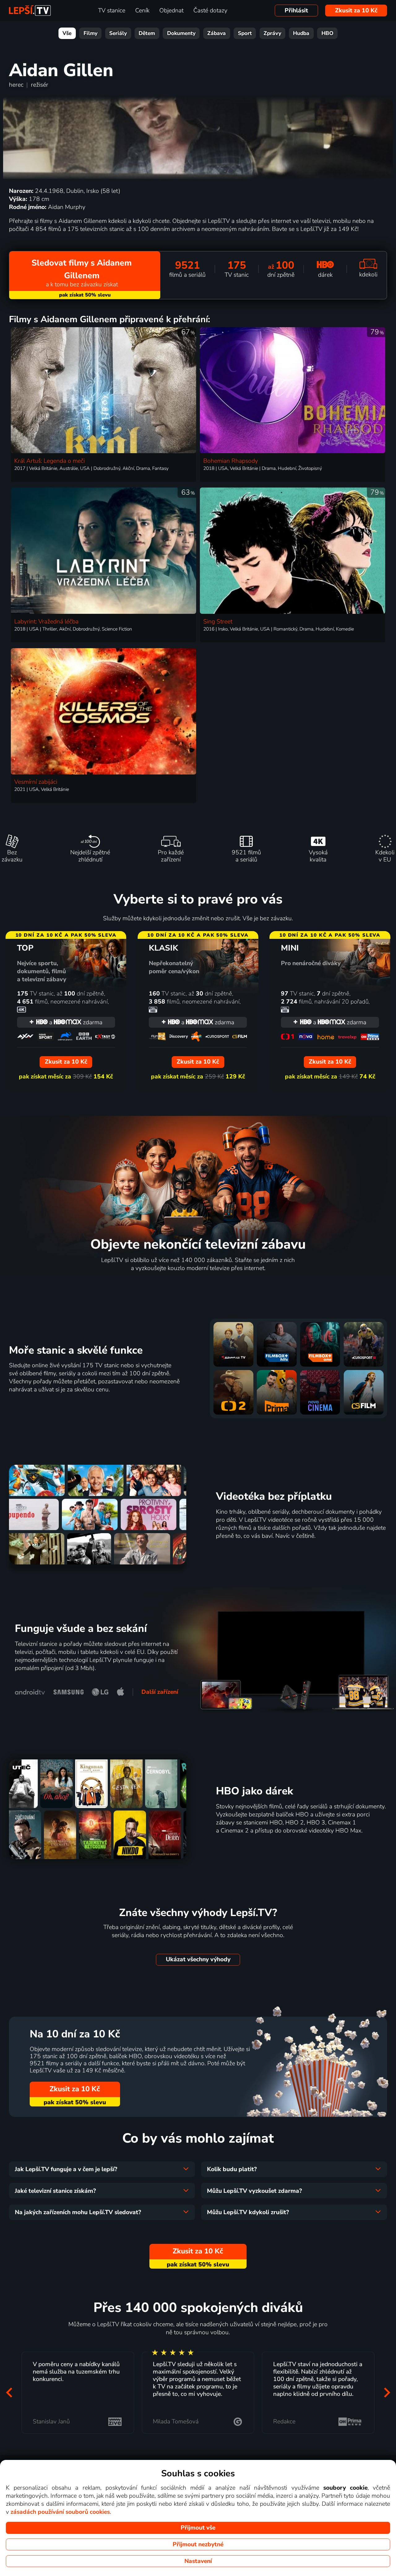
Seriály (118, 33)
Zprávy (272, 33)
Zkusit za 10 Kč (356, 11)
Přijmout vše (198, 2528)
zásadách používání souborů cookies (60, 2512)
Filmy (90, 33)
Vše (67, 33)
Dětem (147, 33)
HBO (327, 33)
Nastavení (198, 2561)
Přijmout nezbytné (198, 2544)
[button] (9, 2393)
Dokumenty (181, 33)
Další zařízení (160, 1692)
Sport (245, 33)
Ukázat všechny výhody (198, 1959)
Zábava (217, 33)
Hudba (301, 33)
